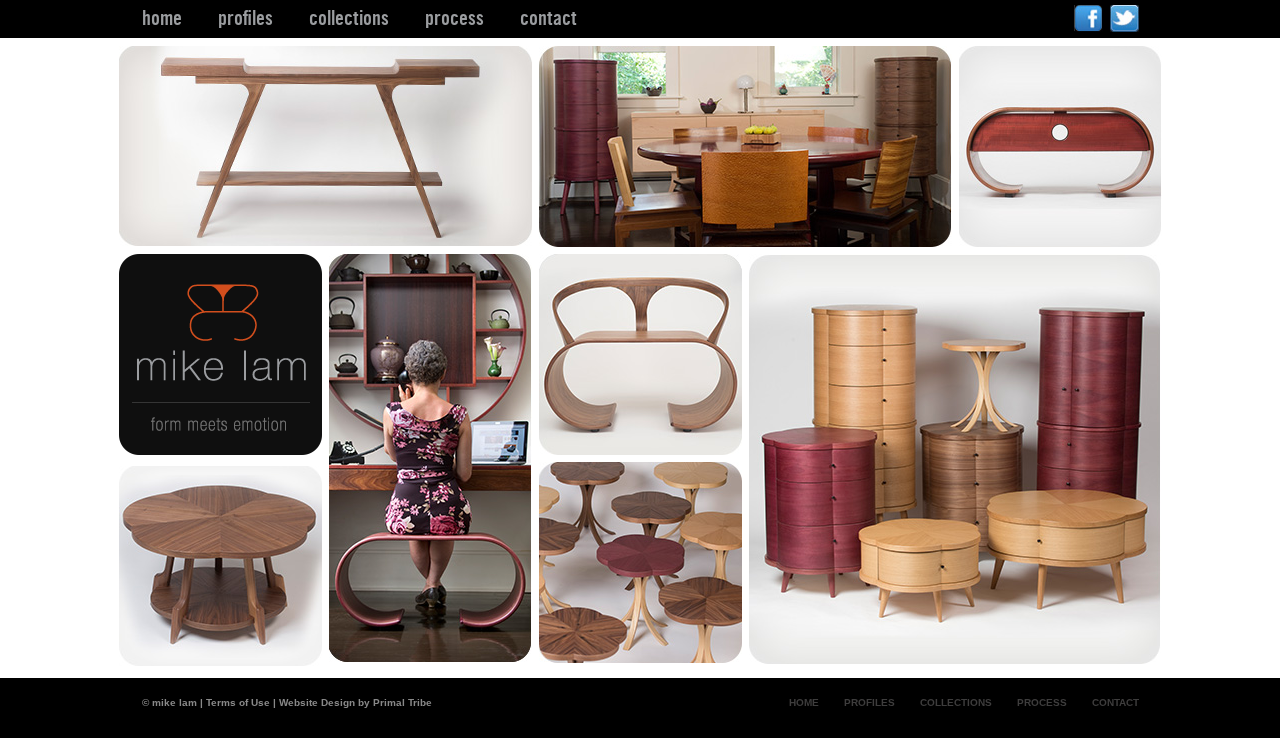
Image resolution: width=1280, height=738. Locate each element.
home (162, 18)
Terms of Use (238, 702)
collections (349, 18)
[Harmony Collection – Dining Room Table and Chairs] (749, 248)
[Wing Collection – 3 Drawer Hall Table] (329, 248)
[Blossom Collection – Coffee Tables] (224, 661)
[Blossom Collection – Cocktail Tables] (644, 664)
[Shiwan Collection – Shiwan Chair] (644, 456)
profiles (245, 18)
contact (548, 18)
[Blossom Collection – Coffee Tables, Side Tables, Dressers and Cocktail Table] (955, 658)
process (454, 18)
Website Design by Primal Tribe (355, 702)
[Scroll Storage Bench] (1060, 241)
